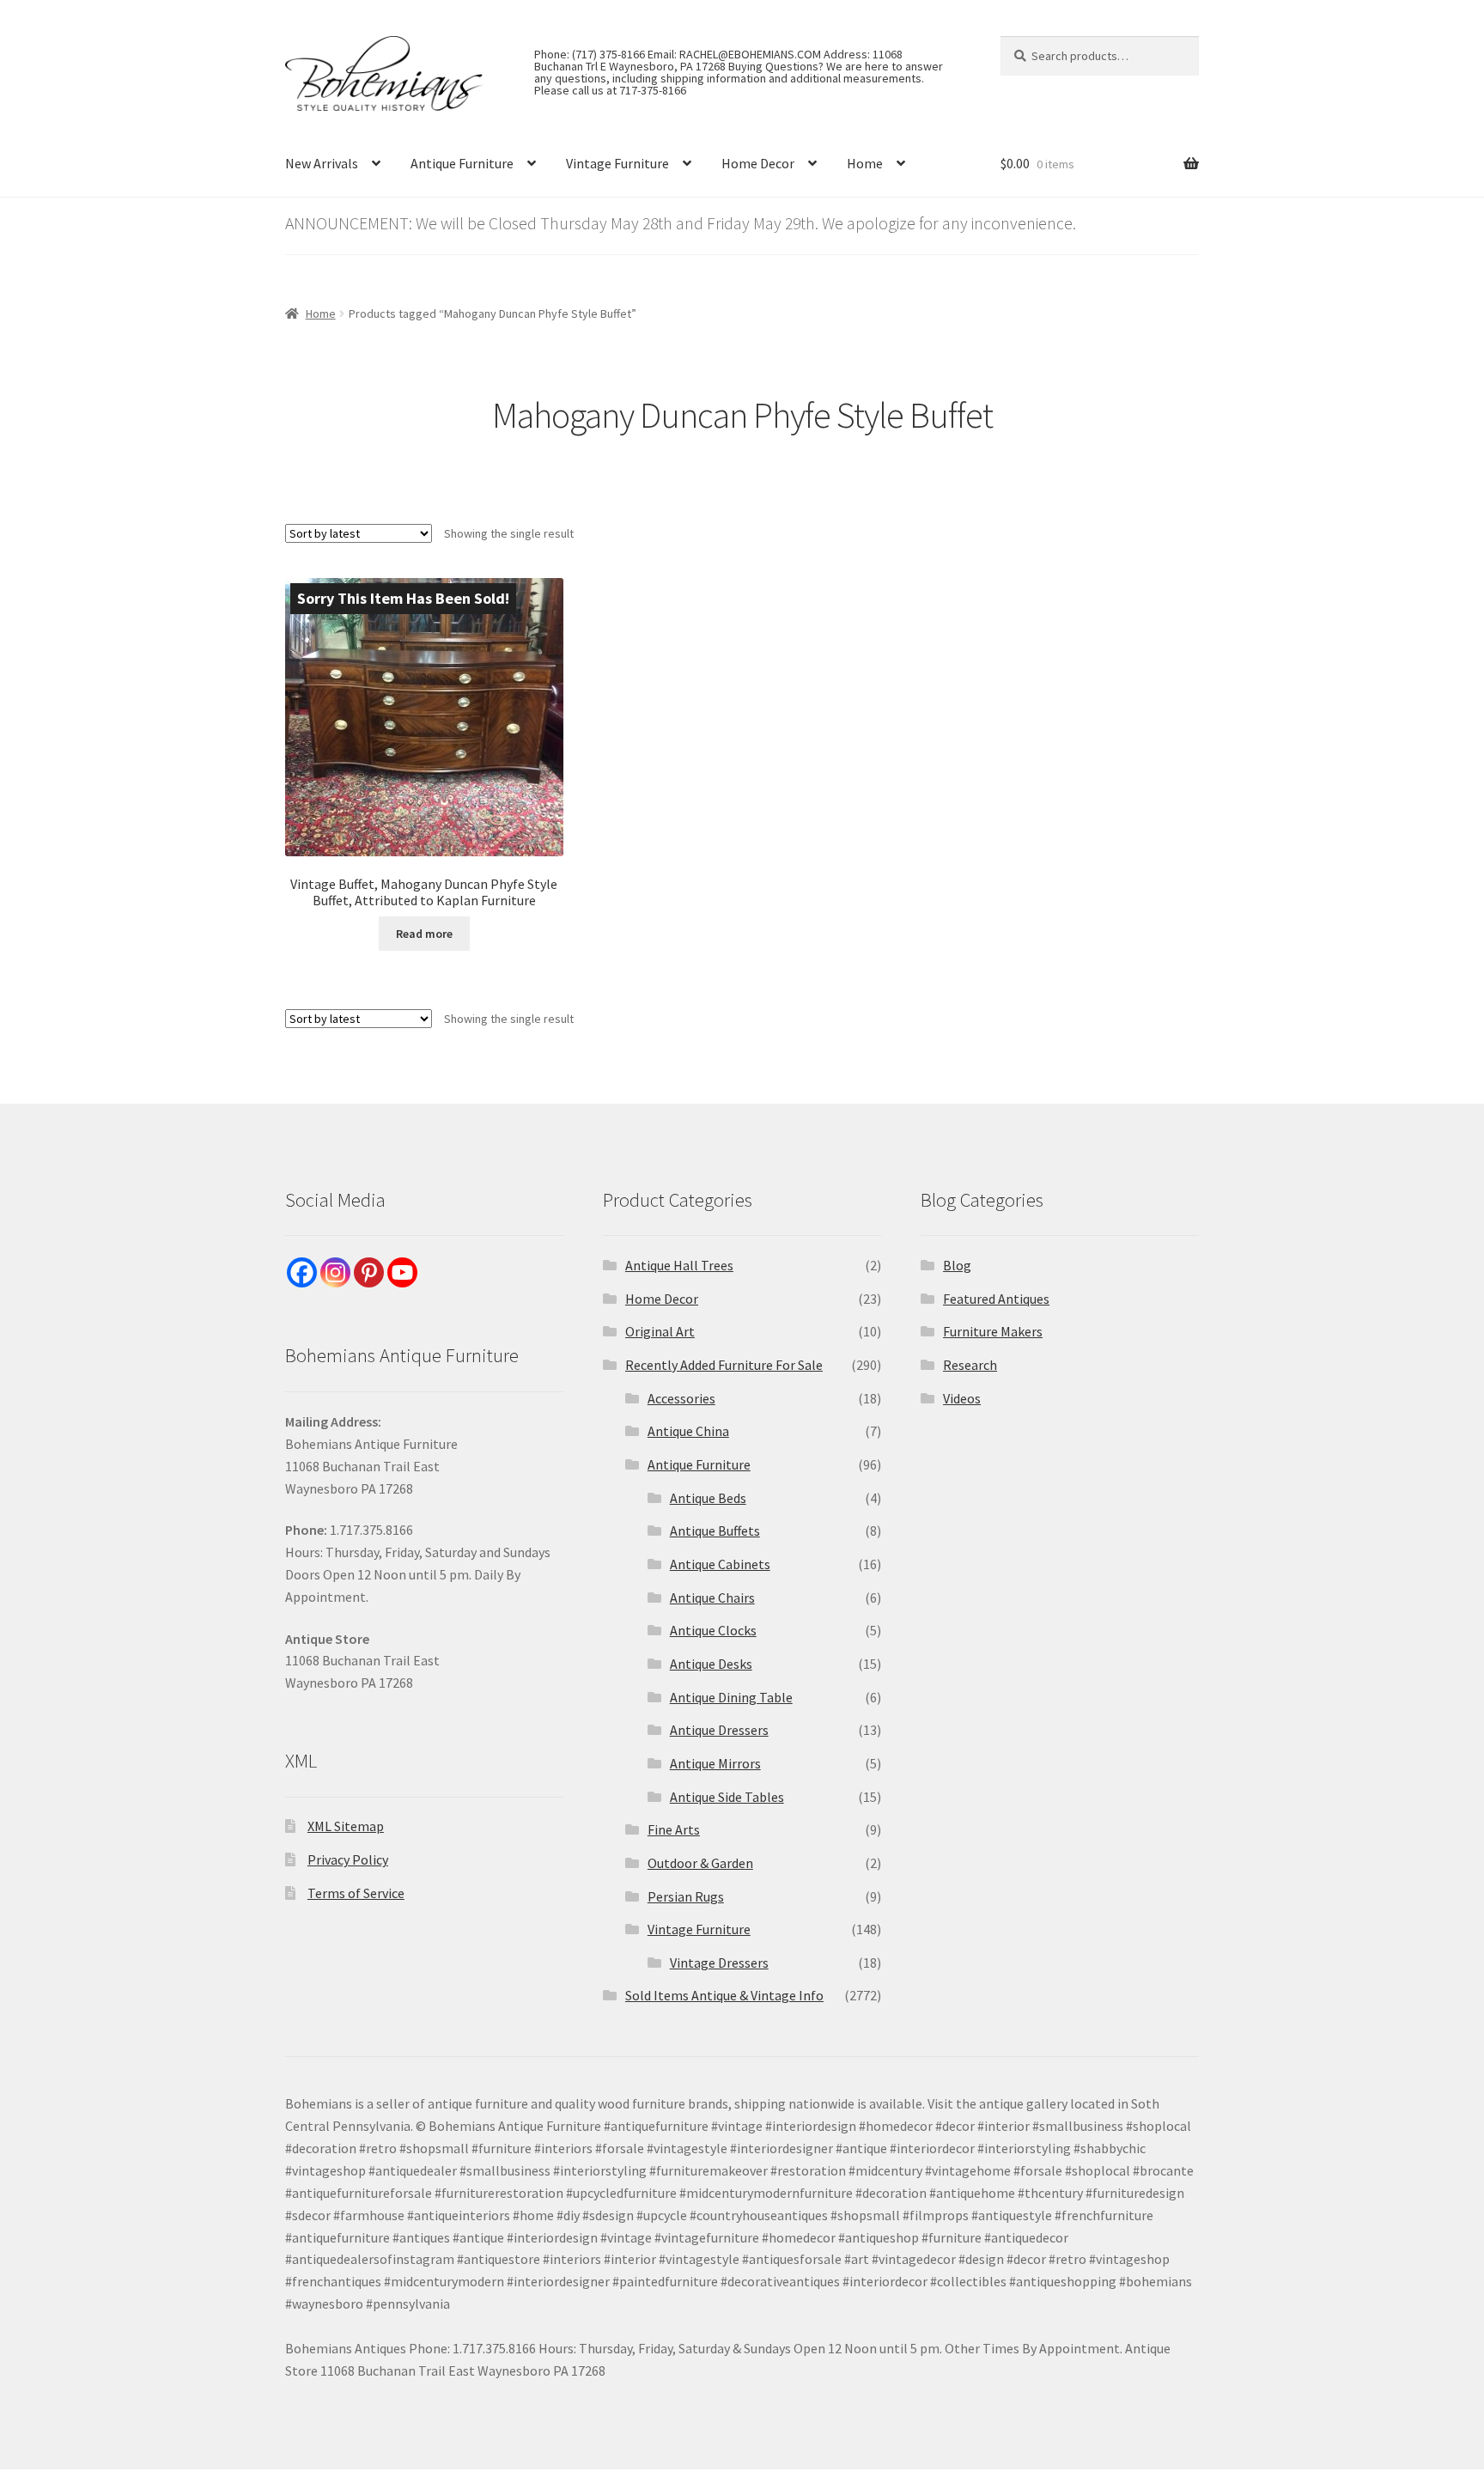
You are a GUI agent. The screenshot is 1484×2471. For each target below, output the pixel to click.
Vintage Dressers (719, 1963)
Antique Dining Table (731, 1697)
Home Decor (758, 163)
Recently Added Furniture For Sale (724, 1365)
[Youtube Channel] (402, 1272)
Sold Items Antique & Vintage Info (724, 1995)
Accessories (681, 1398)
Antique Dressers (719, 1730)
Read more (424, 934)
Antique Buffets (715, 1531)
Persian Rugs (686, 1896)
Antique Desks (711, 1664)
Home (865, 163)
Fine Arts (674, 1829)
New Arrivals (322, 163)
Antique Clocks (713, 1630)
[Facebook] (302, 1272)
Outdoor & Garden (700, 1863)
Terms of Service (356, 1893)
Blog (957, 1265)
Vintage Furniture (617, 163)
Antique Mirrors (715, 1763)
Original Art (660, 1331)
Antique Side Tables (727, 1797)
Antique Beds (708, 1498)
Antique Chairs (712, 1598)
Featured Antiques (996, 1299)
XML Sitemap (346, 1826)
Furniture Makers (993, 1331)
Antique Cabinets (720, 1564)
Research (970, 1365)
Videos (962, 1398)
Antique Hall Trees (679, 1265)
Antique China (688, 1431)
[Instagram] (335, 1272)
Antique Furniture (462, 163)
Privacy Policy (348, 1859)
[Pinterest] (369, 1272)
